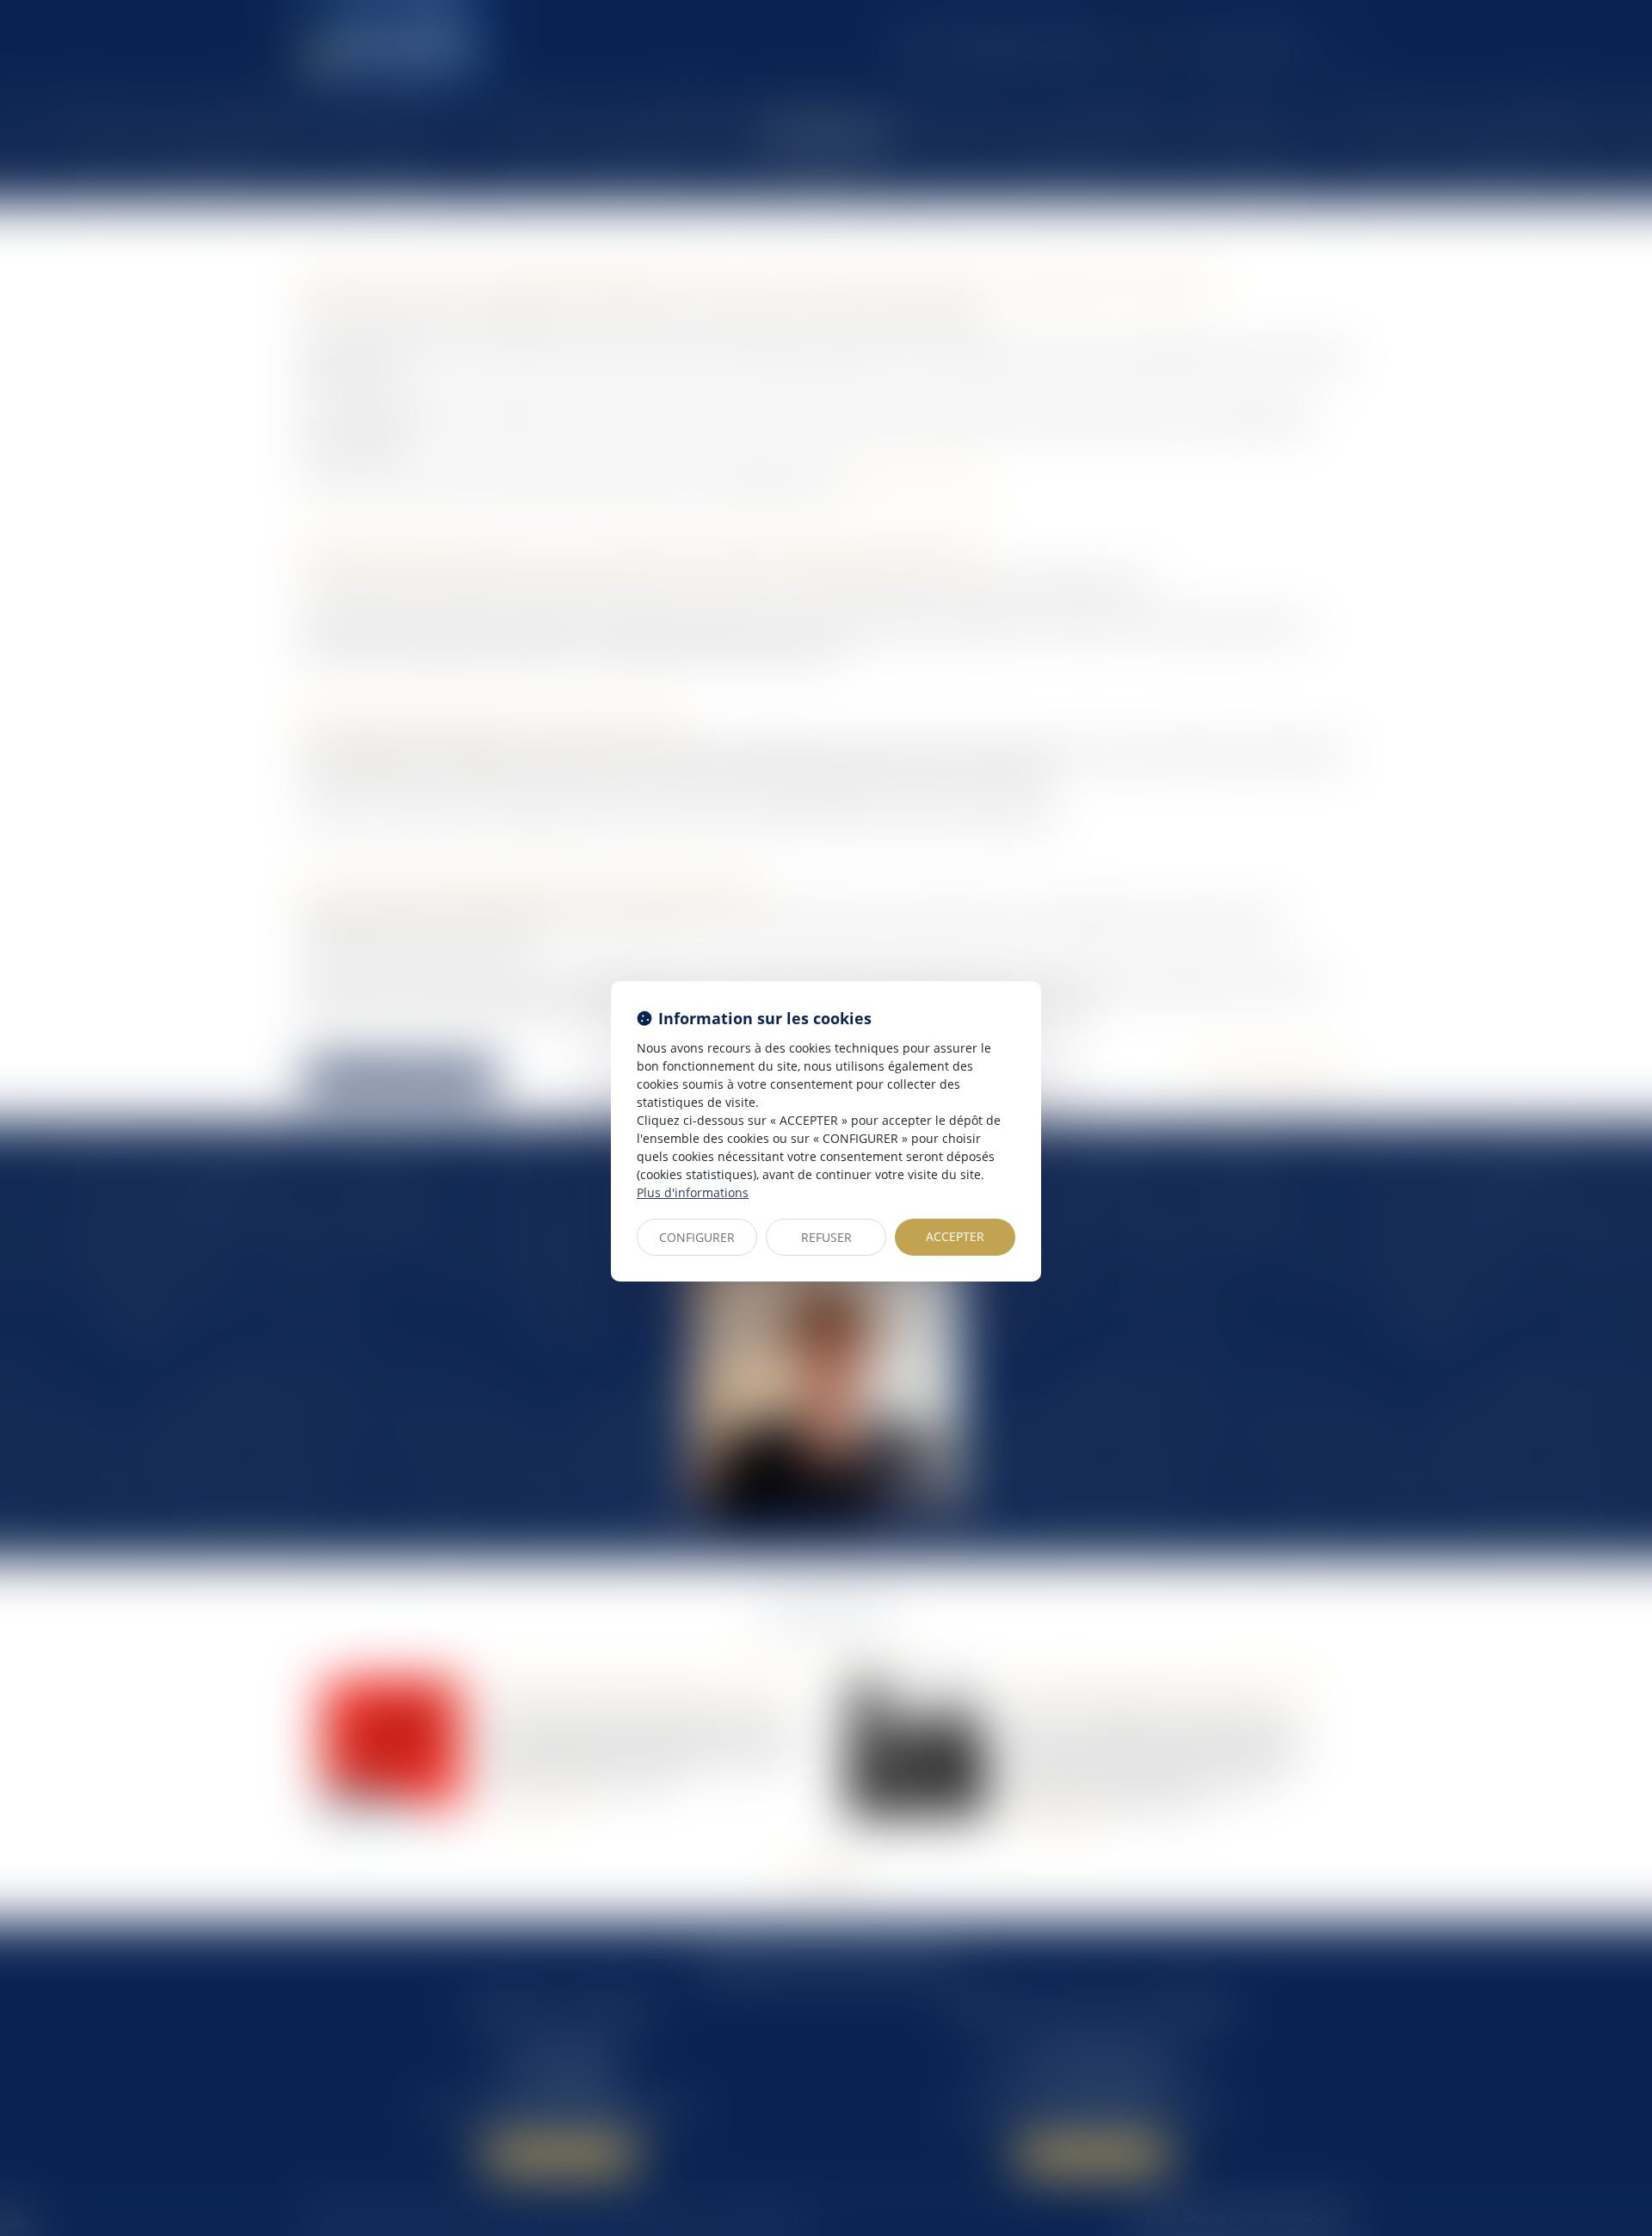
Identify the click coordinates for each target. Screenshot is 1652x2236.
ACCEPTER (955, 1236)
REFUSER (826, 1237)
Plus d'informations (693, 1192)
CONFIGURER (697, 1237)
